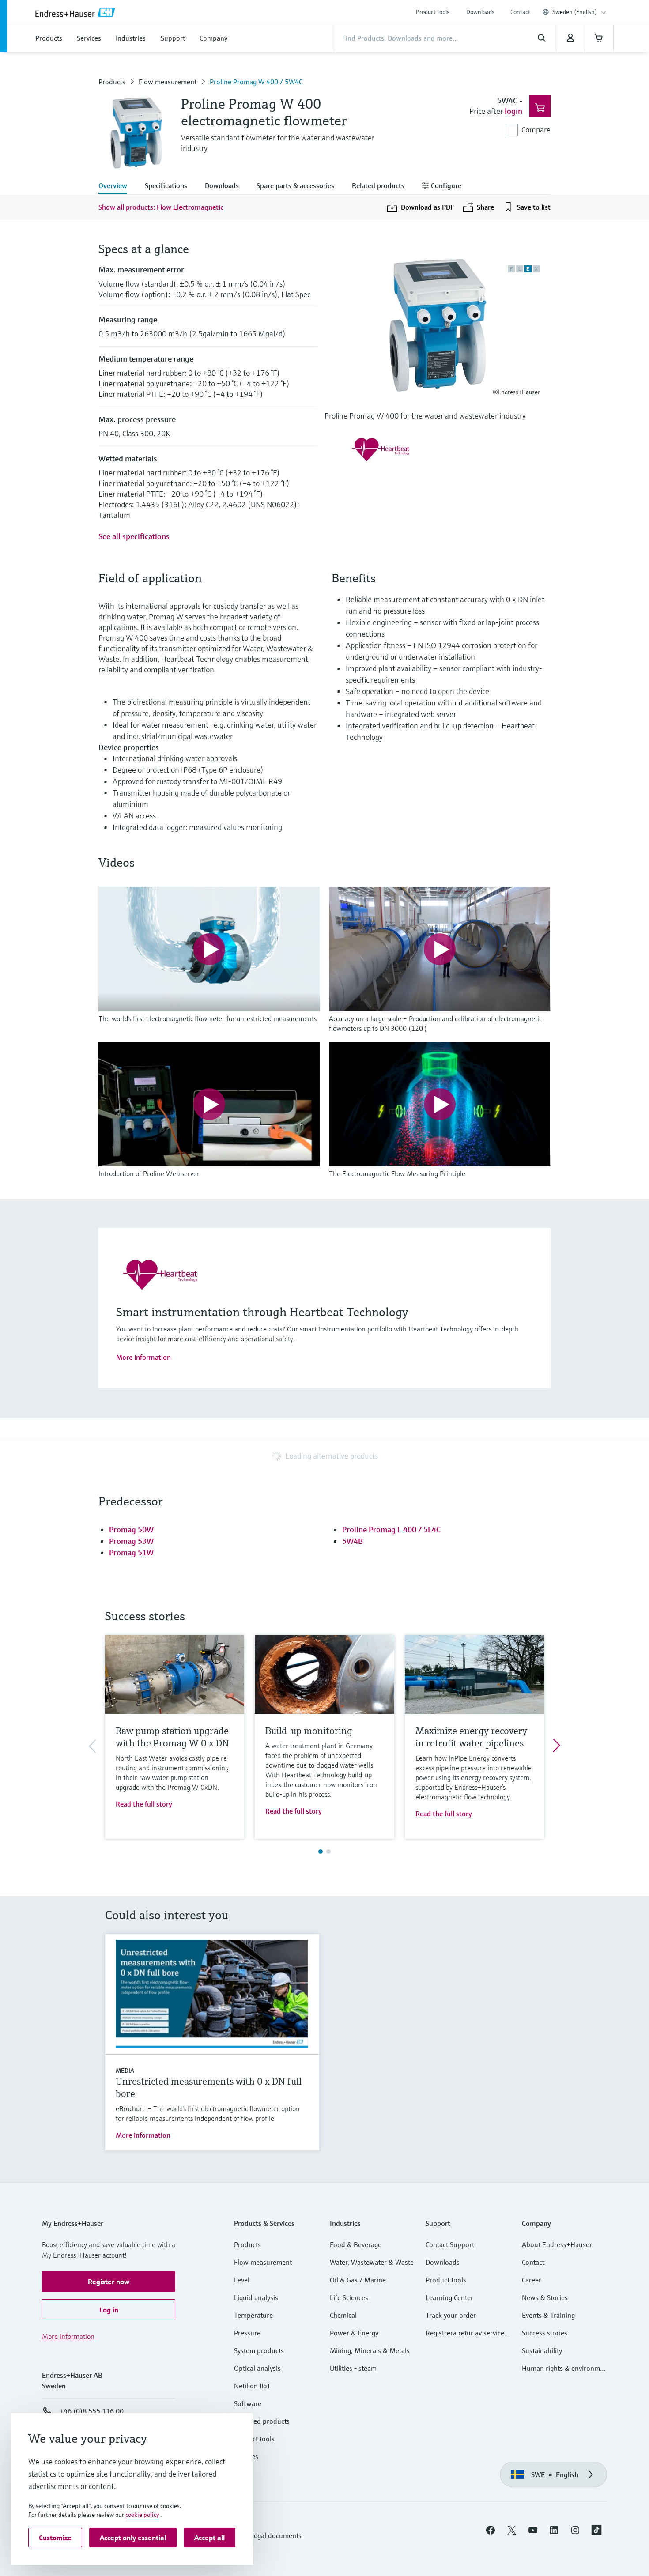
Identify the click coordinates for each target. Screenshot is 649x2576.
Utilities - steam (353, 2368)
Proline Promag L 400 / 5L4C (391, 1529)
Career (532, 2280)
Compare (536, 130)
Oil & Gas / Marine (358, 2280)
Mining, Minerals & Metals (370, 2350)
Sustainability (542, 2350)
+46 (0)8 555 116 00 (92, 2411)
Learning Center (449, 2297)
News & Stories (545, 2297)
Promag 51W (131, 1552)
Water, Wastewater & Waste (372, 2262)
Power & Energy (354, 2333)
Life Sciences (349, 2297)
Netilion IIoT (252, 2386)
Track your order (451, 2315)
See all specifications (134, 536)
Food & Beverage (356, 2244)
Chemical (343, 2315)
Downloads (480, 12)
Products (112, 82)
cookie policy (142, 2515)
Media (125, 2071)
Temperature (253, 2315)
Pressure (247, 2333)
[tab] (117, 186)
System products (259, 2350)
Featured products (262, 2421)
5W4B (353, 1541)
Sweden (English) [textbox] (575, 12)
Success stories (545, 2333)
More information (143, 1357)
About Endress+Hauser (557, 2244)
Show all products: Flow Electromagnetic (161, 207)
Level (242, 2280)
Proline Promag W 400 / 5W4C (256, 82)
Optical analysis (257, 2368)
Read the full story (144, 1804)
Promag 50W (131, 1529)
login (513, 111)
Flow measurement (168, 82)
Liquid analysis (256, 2297)
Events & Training (548, 2315)
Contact (520, 12)
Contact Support (450, 2244)
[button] (109, 2282)
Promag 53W (131, 1541)
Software (248, 2403)
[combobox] (579, 12)
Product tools (433, 12)
